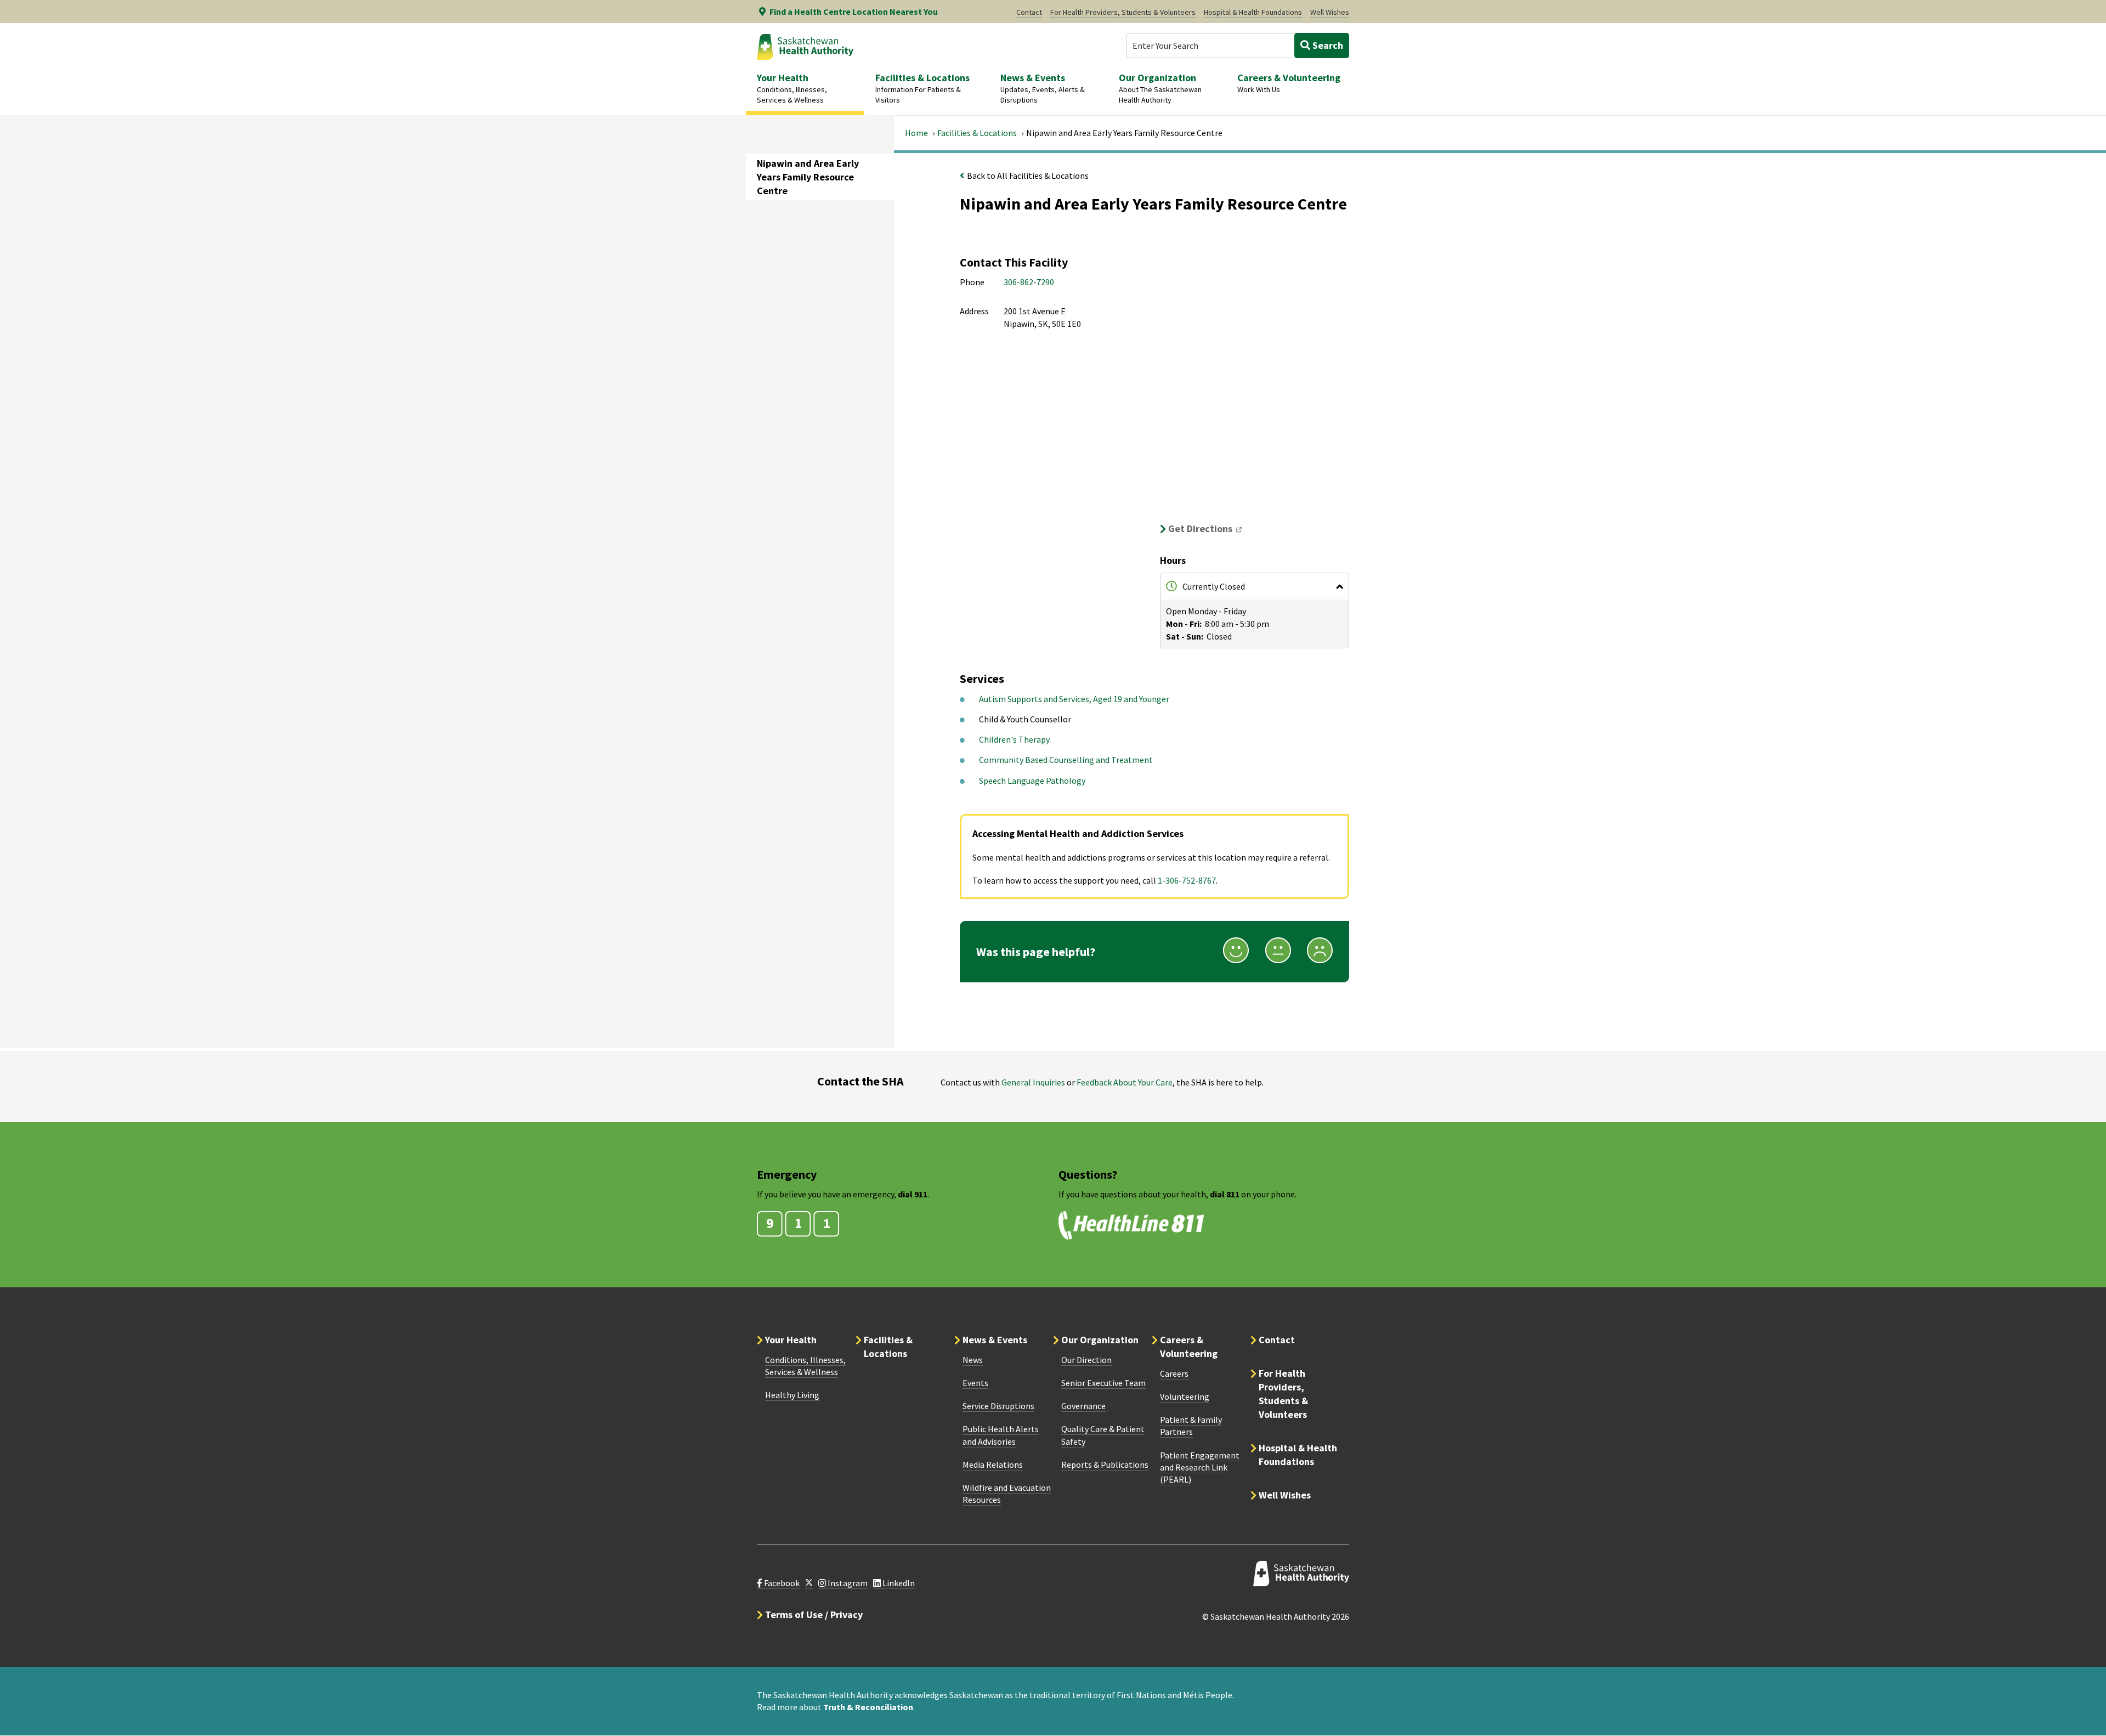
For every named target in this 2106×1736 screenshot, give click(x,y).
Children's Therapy (1014, 739)
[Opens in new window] (809, 1583)
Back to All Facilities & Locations (1028, 176)
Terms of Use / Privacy (814, 1615)
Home (916, 133)
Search (1327, 45)
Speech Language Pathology (1032, 781)
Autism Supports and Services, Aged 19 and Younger (1074, 699)
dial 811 (1225, 1194)
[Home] (805, 47)
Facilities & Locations (977, 133)
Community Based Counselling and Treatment (1066, 760)
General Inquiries (1033, 1082)
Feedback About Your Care (1125, 1082)
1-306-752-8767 (1187, 880)
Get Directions (1208, 528)
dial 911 (913, 1194)
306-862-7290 (1029, 282)
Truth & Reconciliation (868, 1707)
